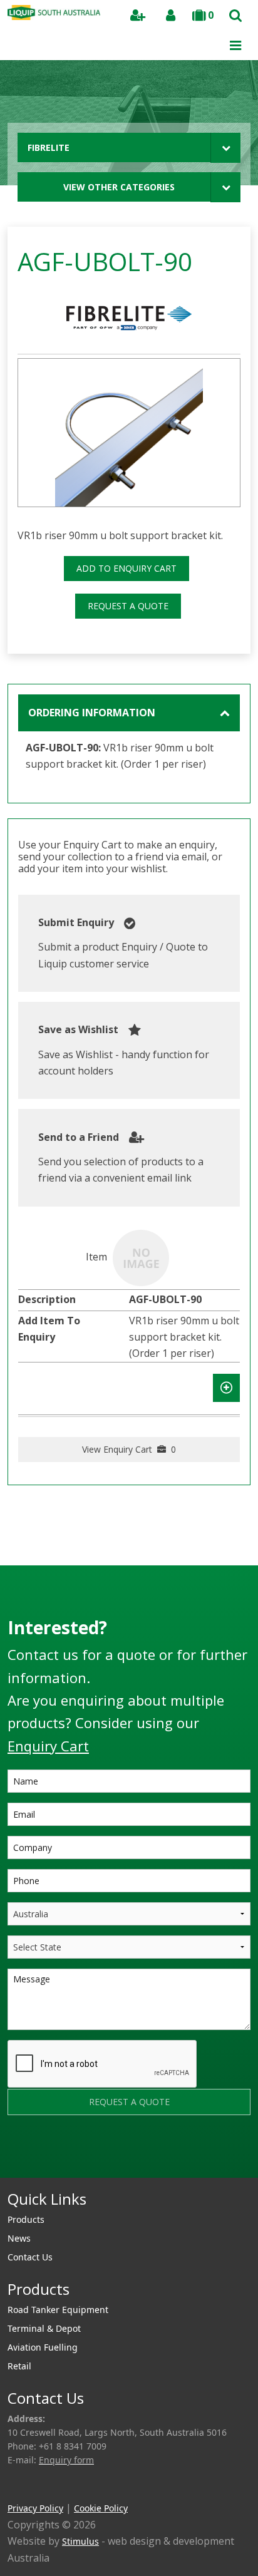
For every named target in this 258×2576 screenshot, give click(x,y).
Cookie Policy (101, 2508)
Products (26, 2219)
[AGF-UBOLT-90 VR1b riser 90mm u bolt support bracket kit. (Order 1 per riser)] (141, 1257)
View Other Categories (119, 187)
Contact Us (30, 2257)
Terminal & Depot (44, 2328)
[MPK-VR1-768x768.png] (129, 433)
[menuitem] (129, 2220)
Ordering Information (92, 713)
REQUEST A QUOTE (128, 606)
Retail (19, 2366)
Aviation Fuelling (43, 2347)
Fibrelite (49, 147)
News (19, 2238)
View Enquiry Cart (129, 1449)
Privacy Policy (35, 2508)
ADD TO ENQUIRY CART (126, 568)
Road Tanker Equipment (58, 2310)
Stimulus (80, 2541)
